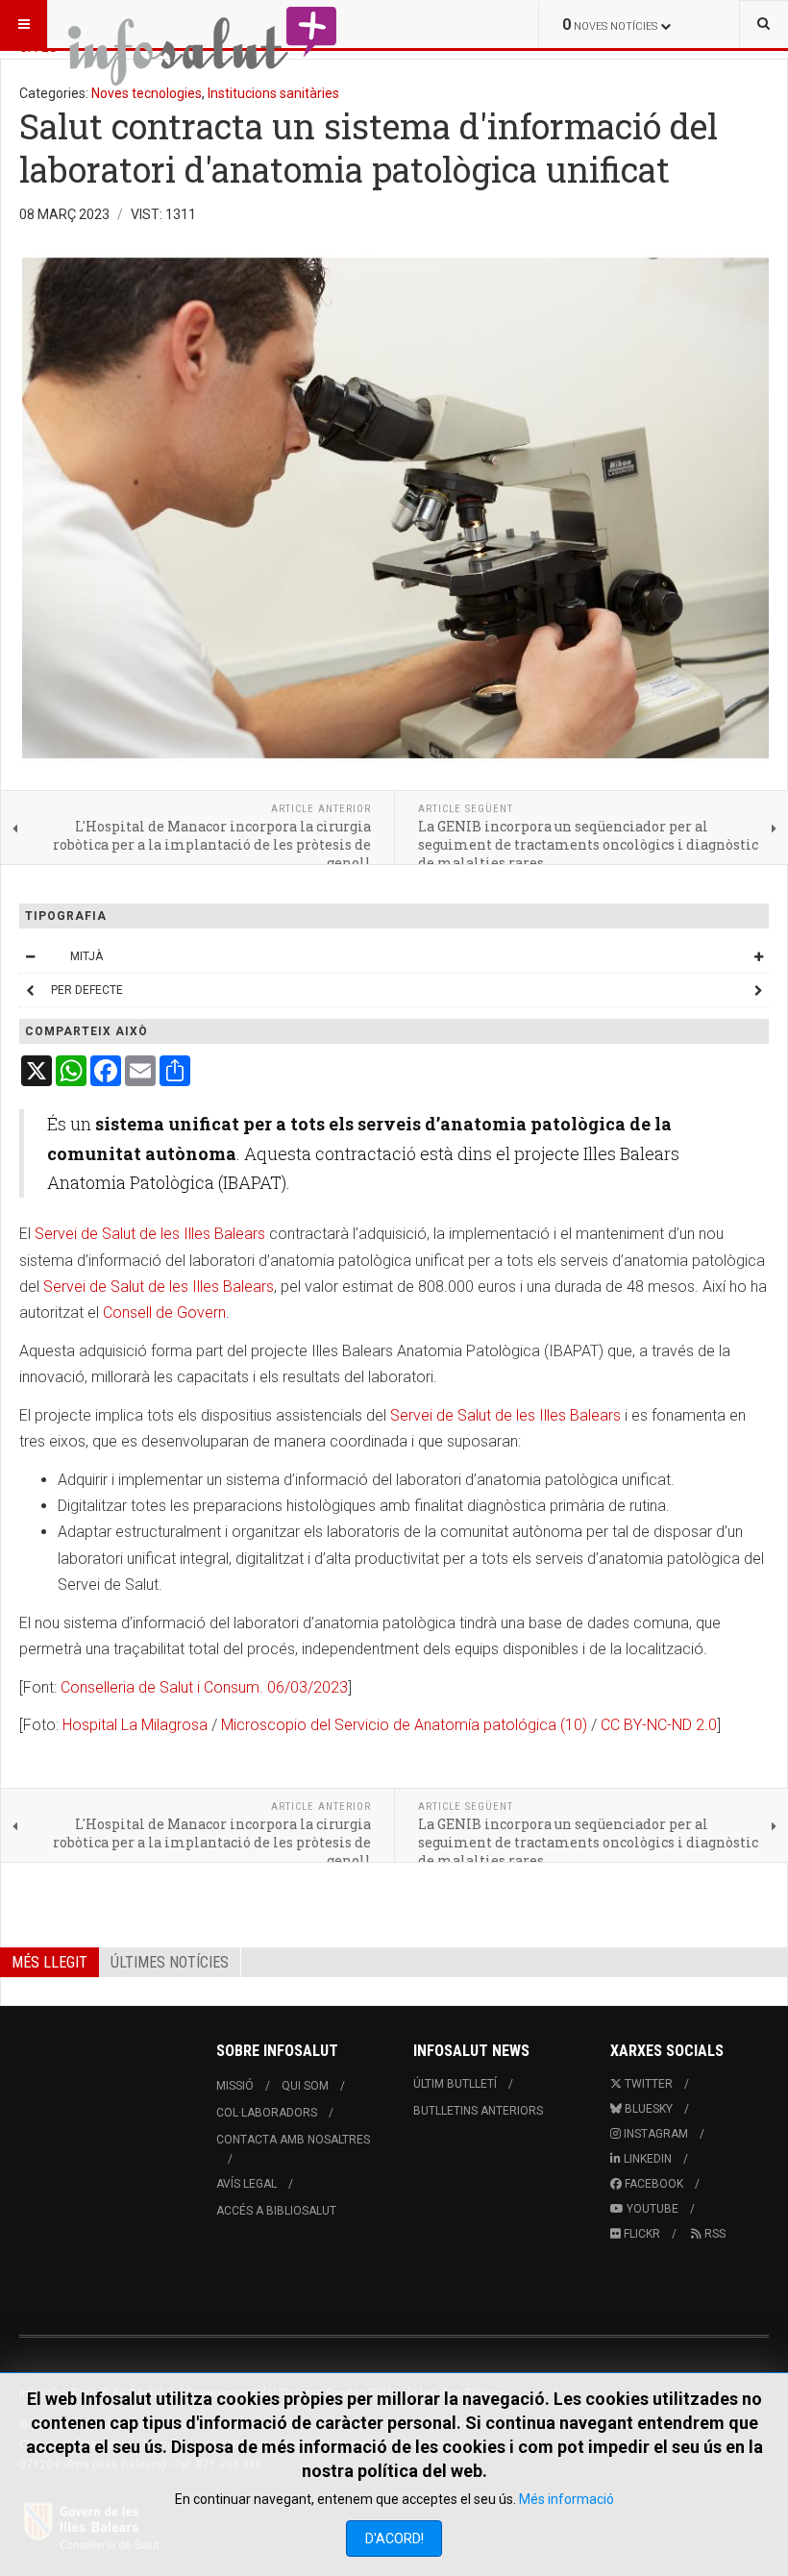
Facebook (653, 2184)
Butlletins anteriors (478, 2111)
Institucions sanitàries (273, 93)
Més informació (566, 2499)
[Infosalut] (204, 24)
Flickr (640, 2234)
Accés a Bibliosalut (276, 2211)
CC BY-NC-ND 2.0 (659, 1725)
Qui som (305, 2086)
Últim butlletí (455, 2084)
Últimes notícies (170, 1962)
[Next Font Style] (758, 990)
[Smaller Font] (30, 956)
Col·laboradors (267, 2113)
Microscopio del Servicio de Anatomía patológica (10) (404, 1725)
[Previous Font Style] (30, 990)
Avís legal (246, 2184)
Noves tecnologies (147, 93)
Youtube (651, 2209)
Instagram (654, 2134)
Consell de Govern (164, 1313)
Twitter (647, 2084)
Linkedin (646, 2159)
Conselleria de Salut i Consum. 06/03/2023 (204, 1687)
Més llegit (49, 1962)
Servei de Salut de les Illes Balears (150, 1234)
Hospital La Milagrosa (135, 1725)
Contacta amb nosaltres (293, 2140)
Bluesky (647, 2109)
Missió (235, 2086)
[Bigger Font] (758, 956)
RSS (714, 2234)
